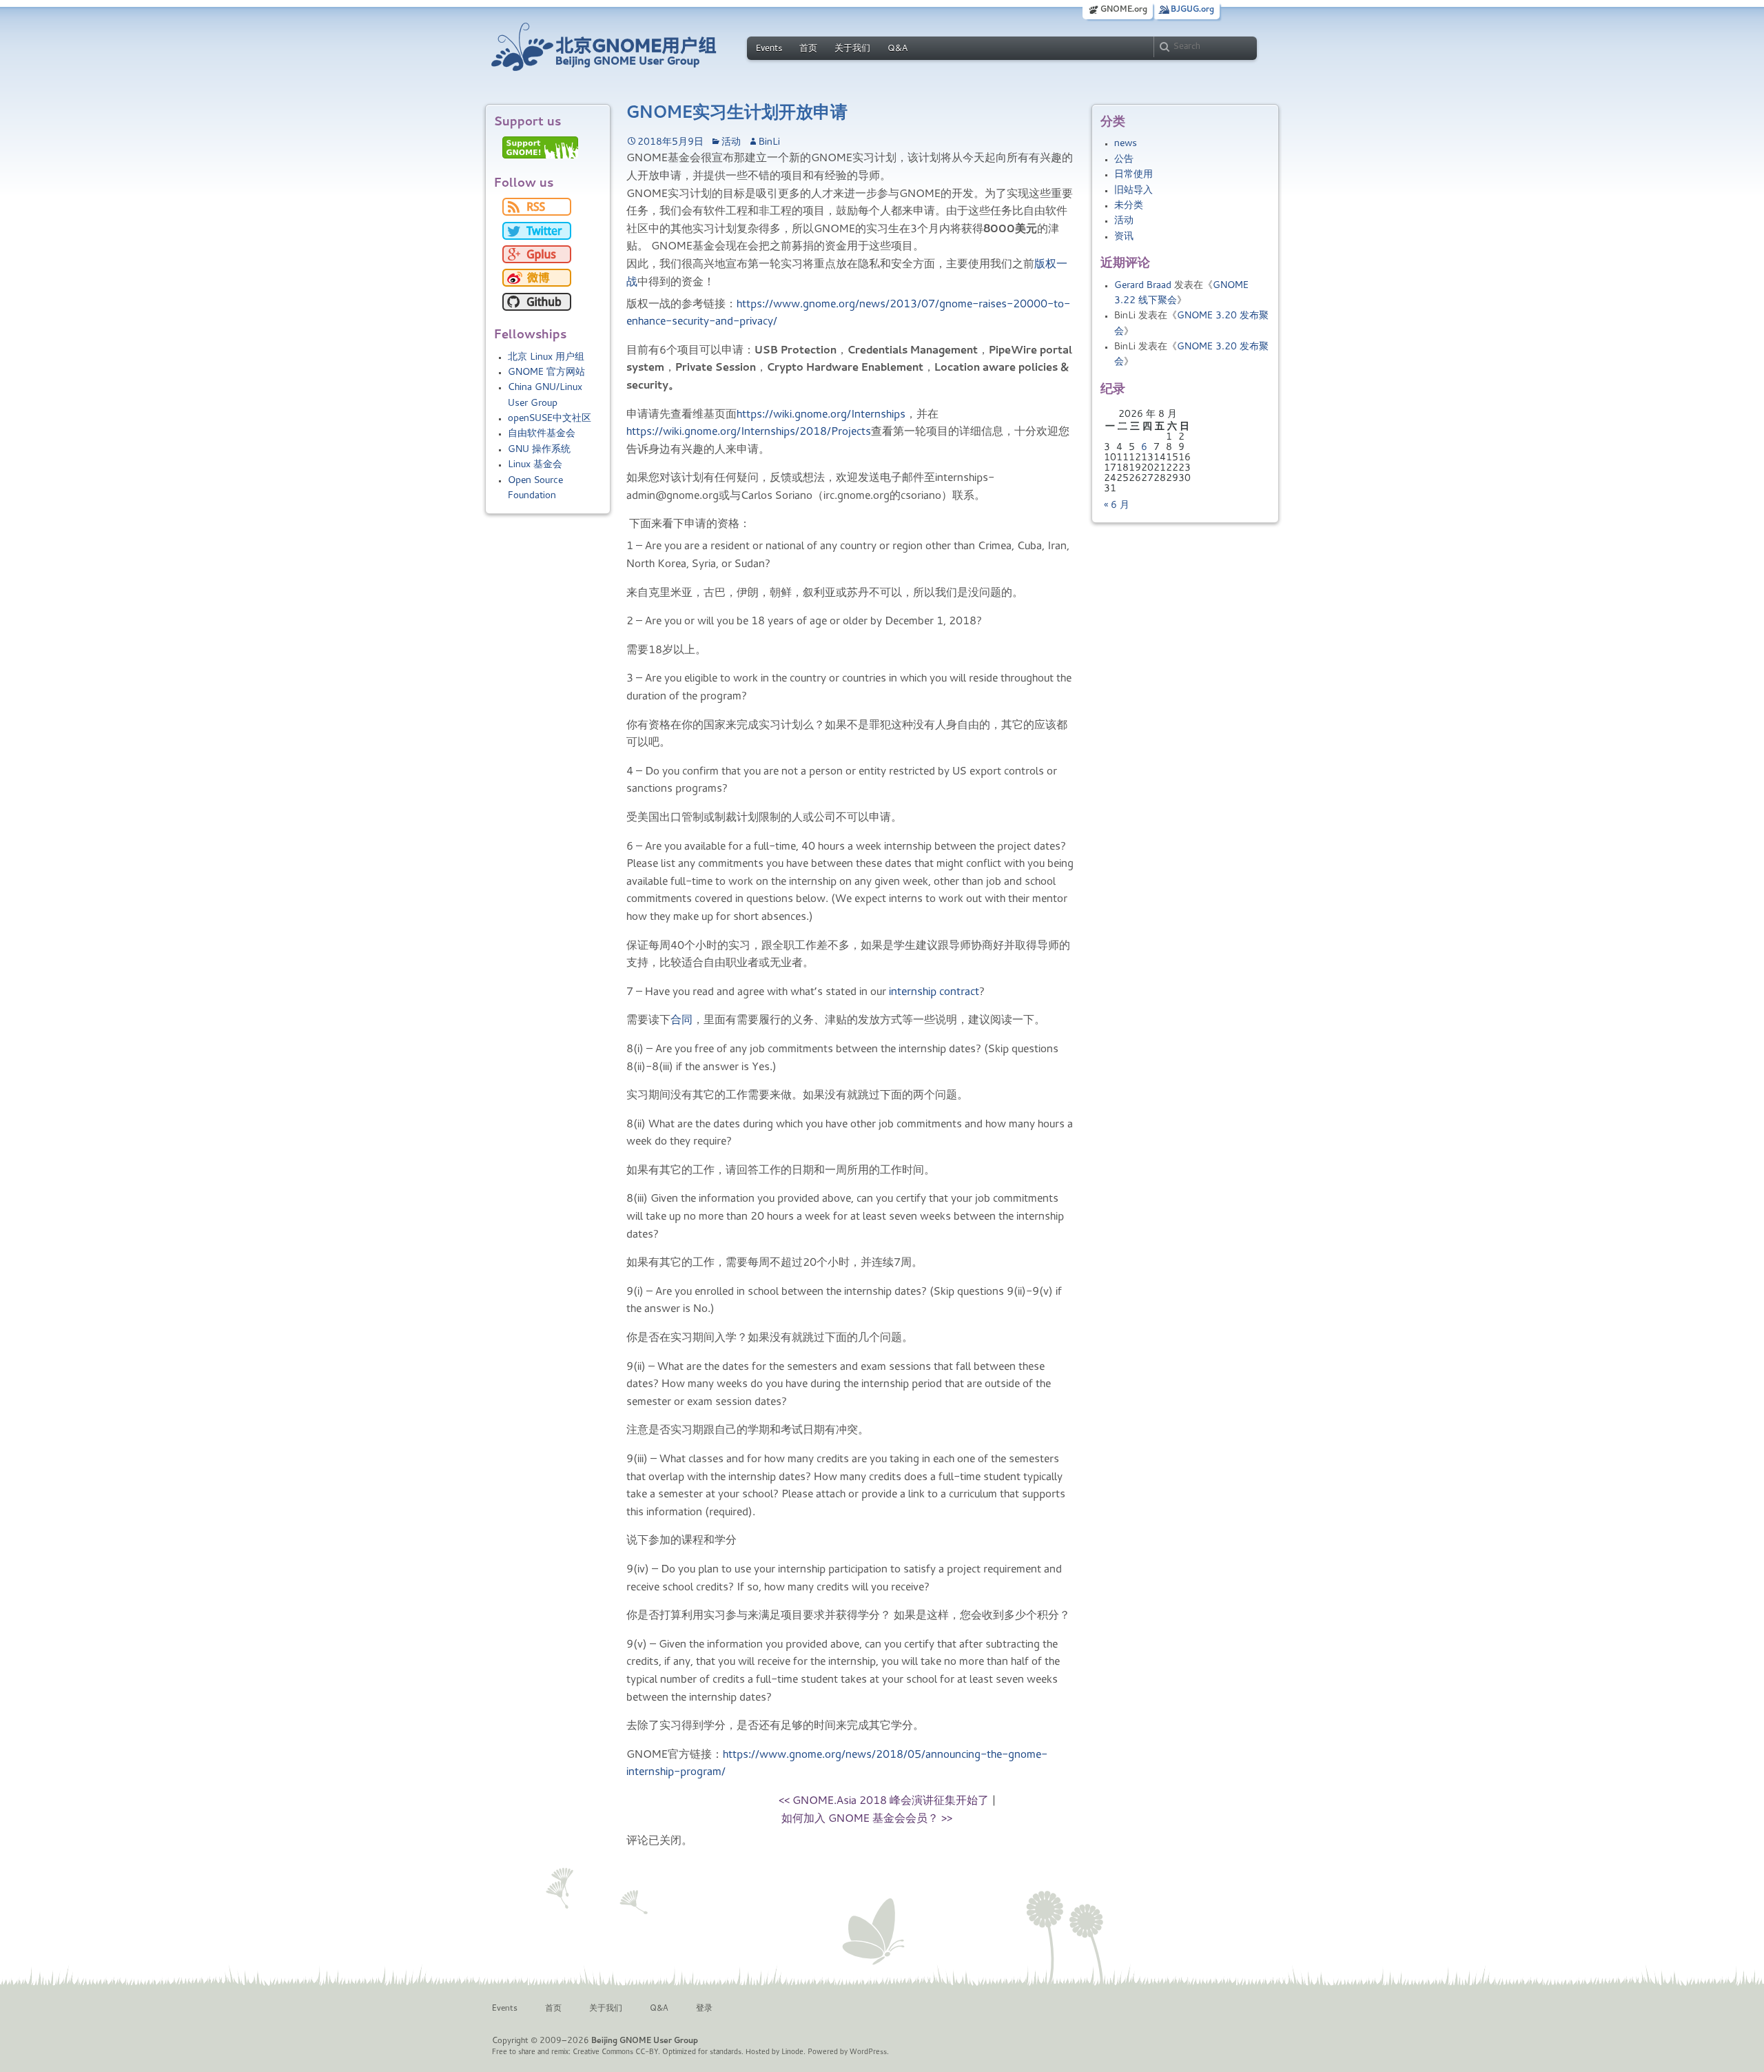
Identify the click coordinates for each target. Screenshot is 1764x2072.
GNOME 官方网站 (546, 373)
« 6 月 (1117, 506)
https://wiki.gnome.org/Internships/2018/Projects (749, 432)
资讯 (1124, 237)
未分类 (1129, 206)
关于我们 (852, 49)
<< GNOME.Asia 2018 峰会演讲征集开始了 (884, 1801)
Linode (792, 2052)
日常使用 (1134, 175)
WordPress (868, 2052)
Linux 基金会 (535, 465)
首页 (808, 49)
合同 (681, 1020)
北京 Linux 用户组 (546, 358)
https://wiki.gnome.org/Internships (821, 415)
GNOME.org (1124, 10)
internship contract (934, 992)
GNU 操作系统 (539, 450)
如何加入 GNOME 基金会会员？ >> (867, 1819)
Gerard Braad (1143, 286)
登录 (704, 2009)
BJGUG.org (1192, 10)
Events (769, 49)
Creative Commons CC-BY (615, 2052)
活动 (1124, 221)
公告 (1124, 160)
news (1126, 144)
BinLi (769, 143)
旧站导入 (1134, 191)
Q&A (898, 49)
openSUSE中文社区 (550, 419)
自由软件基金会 (542, 434)
